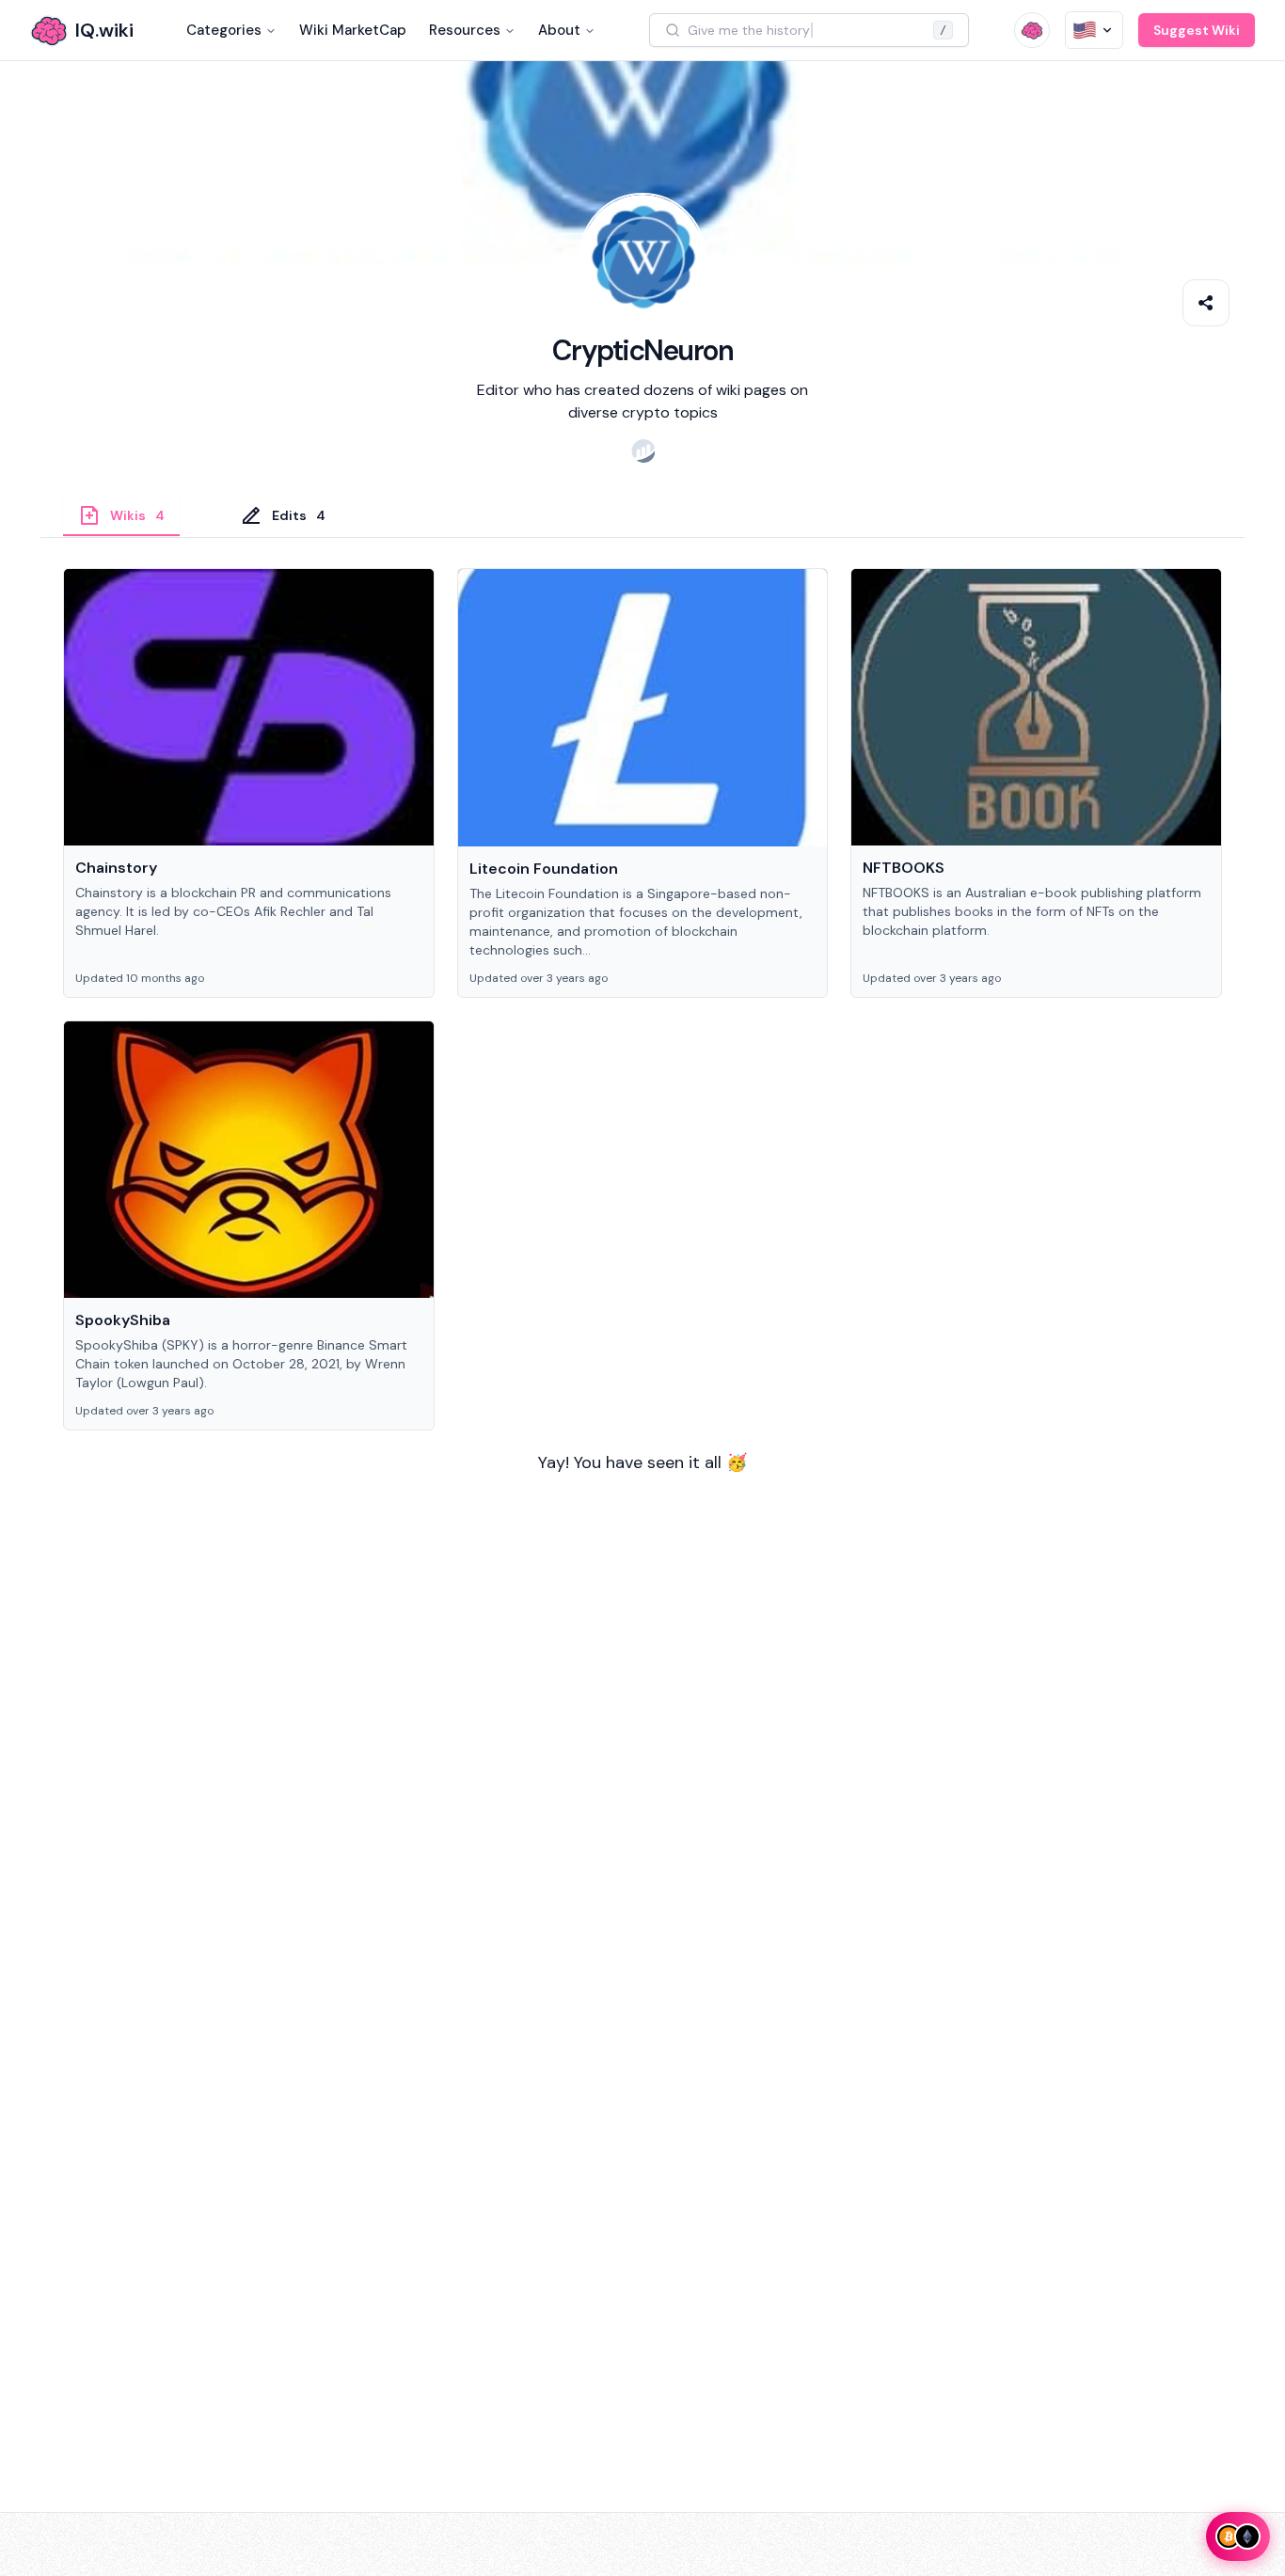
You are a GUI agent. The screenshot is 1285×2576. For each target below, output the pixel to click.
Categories (224, 30)
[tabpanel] (642, 1052)
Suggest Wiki (1197, 30)
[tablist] (642, 515)
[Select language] (1094, 30)
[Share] (1206, 303)
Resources (465, 30)
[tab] (121, 514)
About (559, 30)
